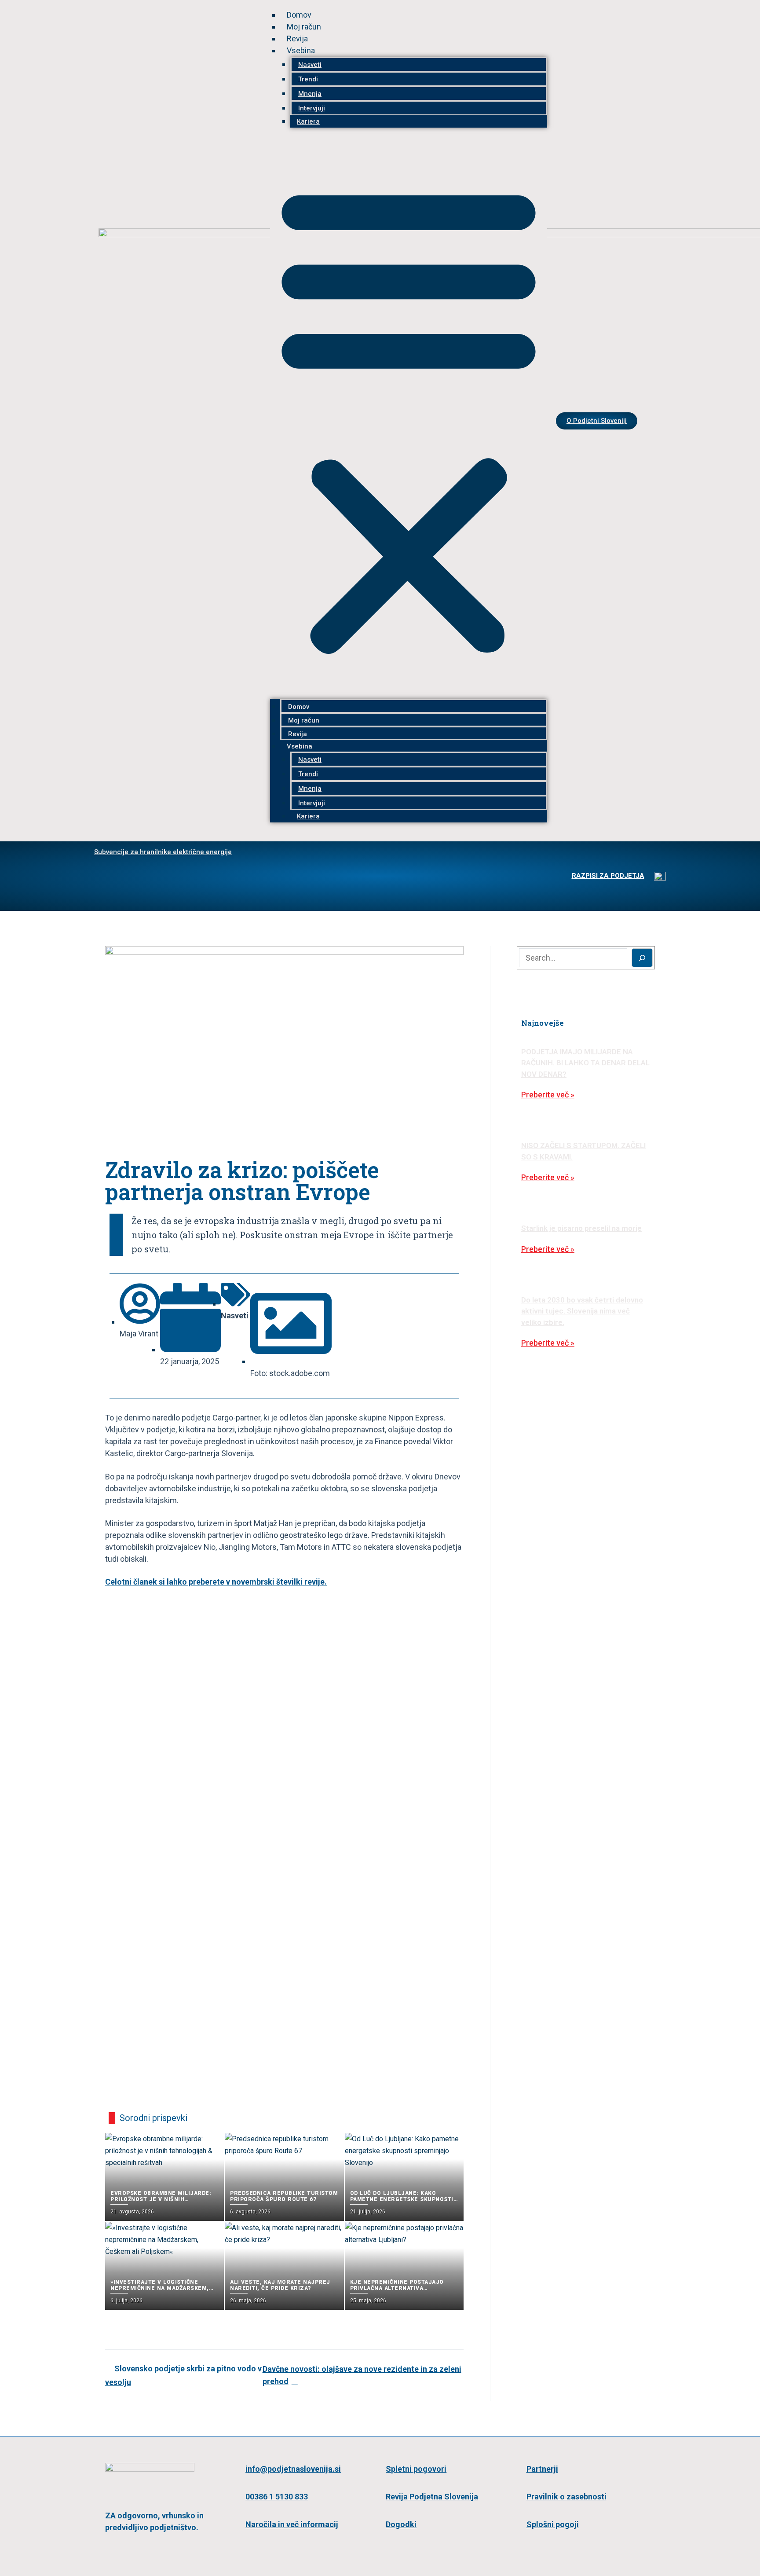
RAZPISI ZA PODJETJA (608, 876)
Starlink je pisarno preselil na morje (581, 1228)
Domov (299, 15)
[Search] (642, 958)
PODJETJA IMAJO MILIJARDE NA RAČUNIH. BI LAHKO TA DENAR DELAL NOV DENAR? (585, 1063)
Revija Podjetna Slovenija (432, 2497)
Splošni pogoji (553, 2524)
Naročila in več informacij (292, 2524)
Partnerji (542, 2469)
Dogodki (401, 2524)
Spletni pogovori (416, 2469)
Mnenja (310, 94)
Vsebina (301, 50)
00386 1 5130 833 (277, 2497)
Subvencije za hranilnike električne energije (163, 852)
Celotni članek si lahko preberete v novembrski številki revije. (216, 1582)
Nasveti (310, 65)
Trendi (308, 79)
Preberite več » (548, 1095)
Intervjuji (312, 108)
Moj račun (304, 27)
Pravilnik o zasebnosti (566, 2497)
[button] (409, 418)
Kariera (308, 121)
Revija (297, 39)
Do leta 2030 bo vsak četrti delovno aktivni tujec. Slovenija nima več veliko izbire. (582, 1311)
